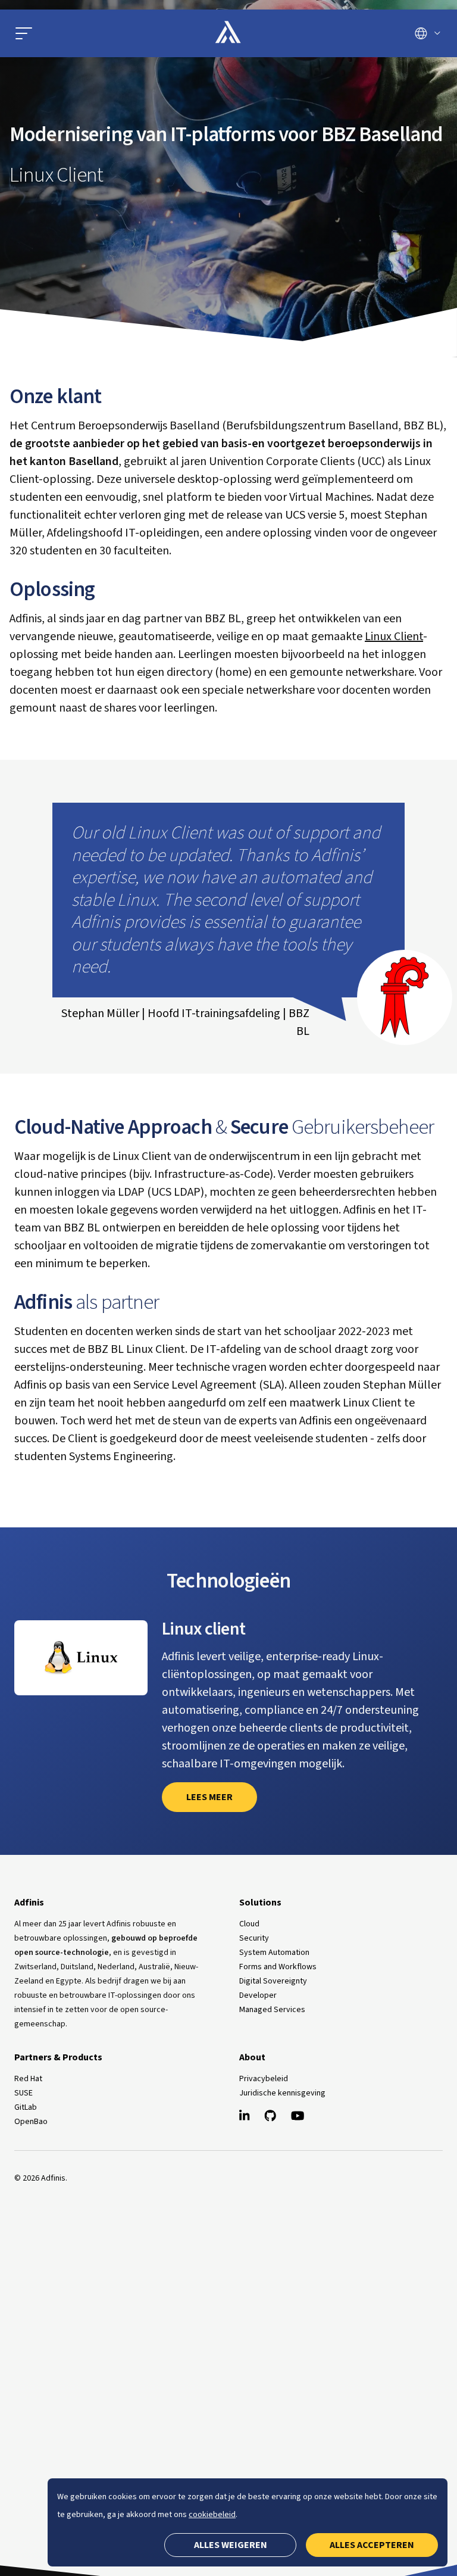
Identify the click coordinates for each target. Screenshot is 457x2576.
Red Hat (28, 2079)
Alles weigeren (231, 2545)
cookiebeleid (212, 2515)
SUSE (24, 2093)
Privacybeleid (264, 2079)
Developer (258, 1995)
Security (254, 1938)
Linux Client (394, 637)
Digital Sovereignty (273, 1981)
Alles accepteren (372, 2545)
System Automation (274, 1953)
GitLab (26, 2107)
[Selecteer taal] (428, 33)
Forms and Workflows (278, 1967)
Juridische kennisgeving (282, 2093)
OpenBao (31, 2122)
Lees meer (209, 1797)
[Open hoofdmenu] (82, 33)
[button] (24, 33)
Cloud (249, 1924)
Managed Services (272, 2010)
